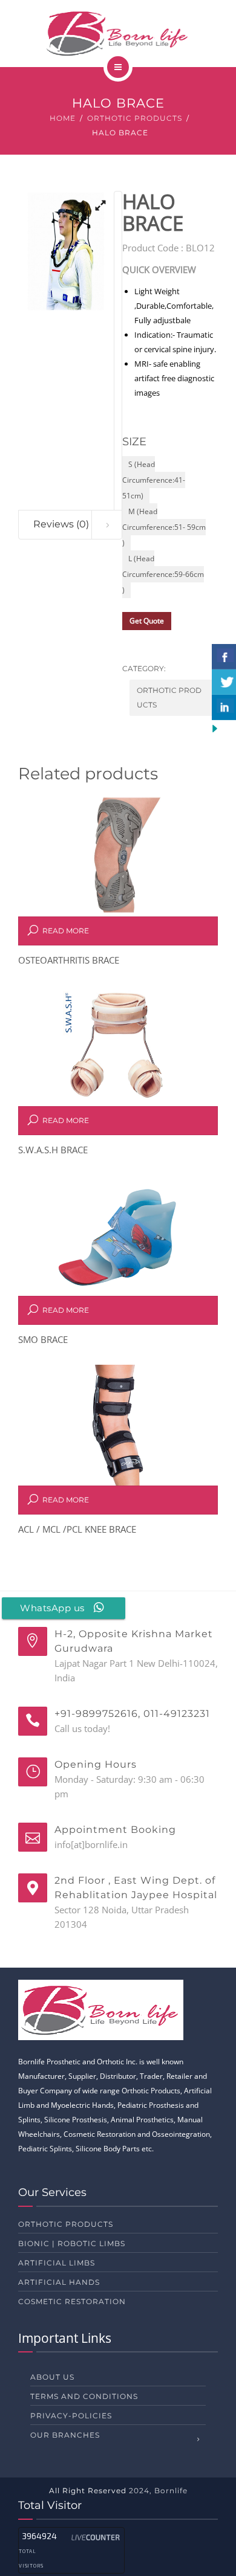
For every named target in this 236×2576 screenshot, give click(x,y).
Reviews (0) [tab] (61, 524)
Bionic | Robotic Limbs (72, 2243)
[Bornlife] (118, 33)
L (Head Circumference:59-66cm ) (163, 574)
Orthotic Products (135, 118)
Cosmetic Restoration (72, 2301)
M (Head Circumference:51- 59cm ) (164, 527)
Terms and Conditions (84, 2396)
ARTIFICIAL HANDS (59, 2282)
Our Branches (65, 2435)
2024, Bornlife (158, 2491)
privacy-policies (71, 2416)
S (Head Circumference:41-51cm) (154, 480)
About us (52, 2377)
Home (63, 118)
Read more (66, 931)
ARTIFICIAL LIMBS (57, 2263)
